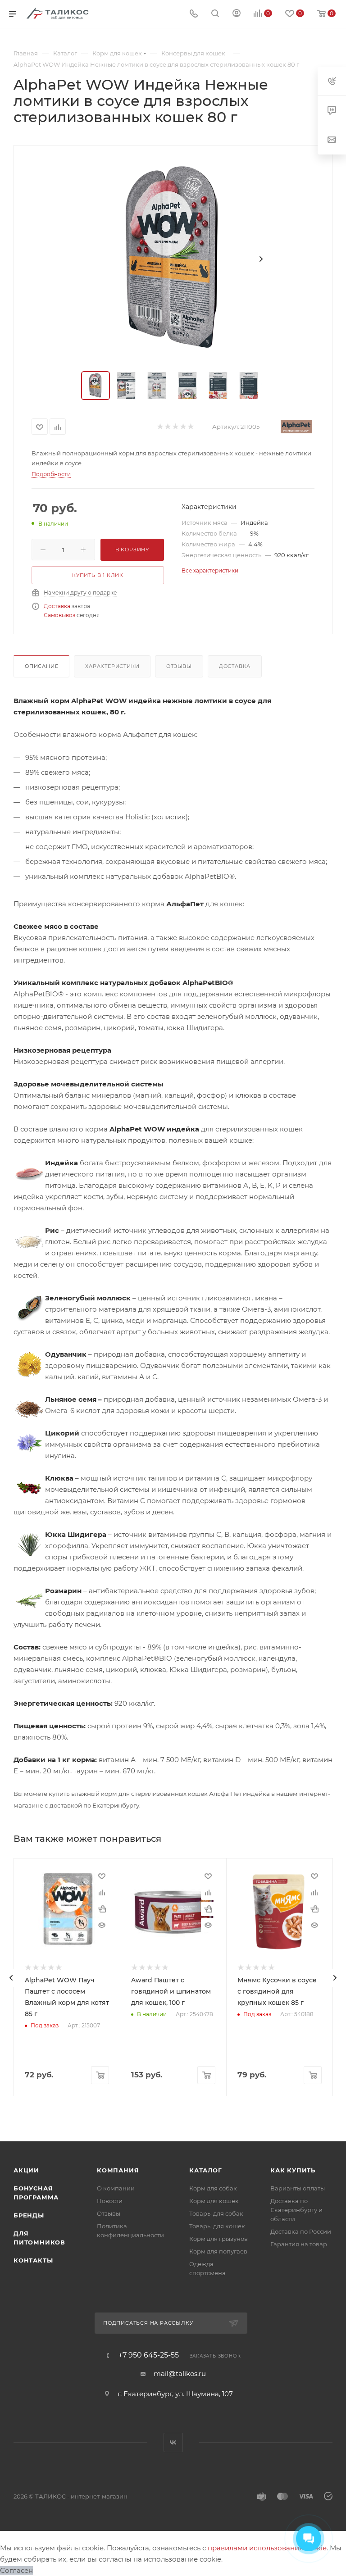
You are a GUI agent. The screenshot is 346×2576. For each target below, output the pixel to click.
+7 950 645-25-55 (149, 2355)
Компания (118, 2170)
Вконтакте (173, 2442)
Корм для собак (213, 2188)
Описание (41, 666)
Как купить (293, 2170)
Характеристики (112, 666)
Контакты (33, 2260)
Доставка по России (301, 2231)
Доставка (57, 606)
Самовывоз (59, 615)
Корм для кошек (214, 2201)
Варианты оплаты (298, 2188)
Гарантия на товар (299, 2244)
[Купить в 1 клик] (102, 1909)
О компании (116, 2188)
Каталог (206, 2170)
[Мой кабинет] (237, 14)
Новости (110, 2201)
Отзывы (179, 666)
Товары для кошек (217, 2226)
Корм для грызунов (219, 2239)
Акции (26, 2170)
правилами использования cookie (267, 2548)
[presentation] (11, 1978)
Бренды (29, 2215)
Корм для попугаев (218, 2251)
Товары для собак (216, 2213)
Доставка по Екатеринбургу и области (296, 2210)
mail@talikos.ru (180, 2374)
